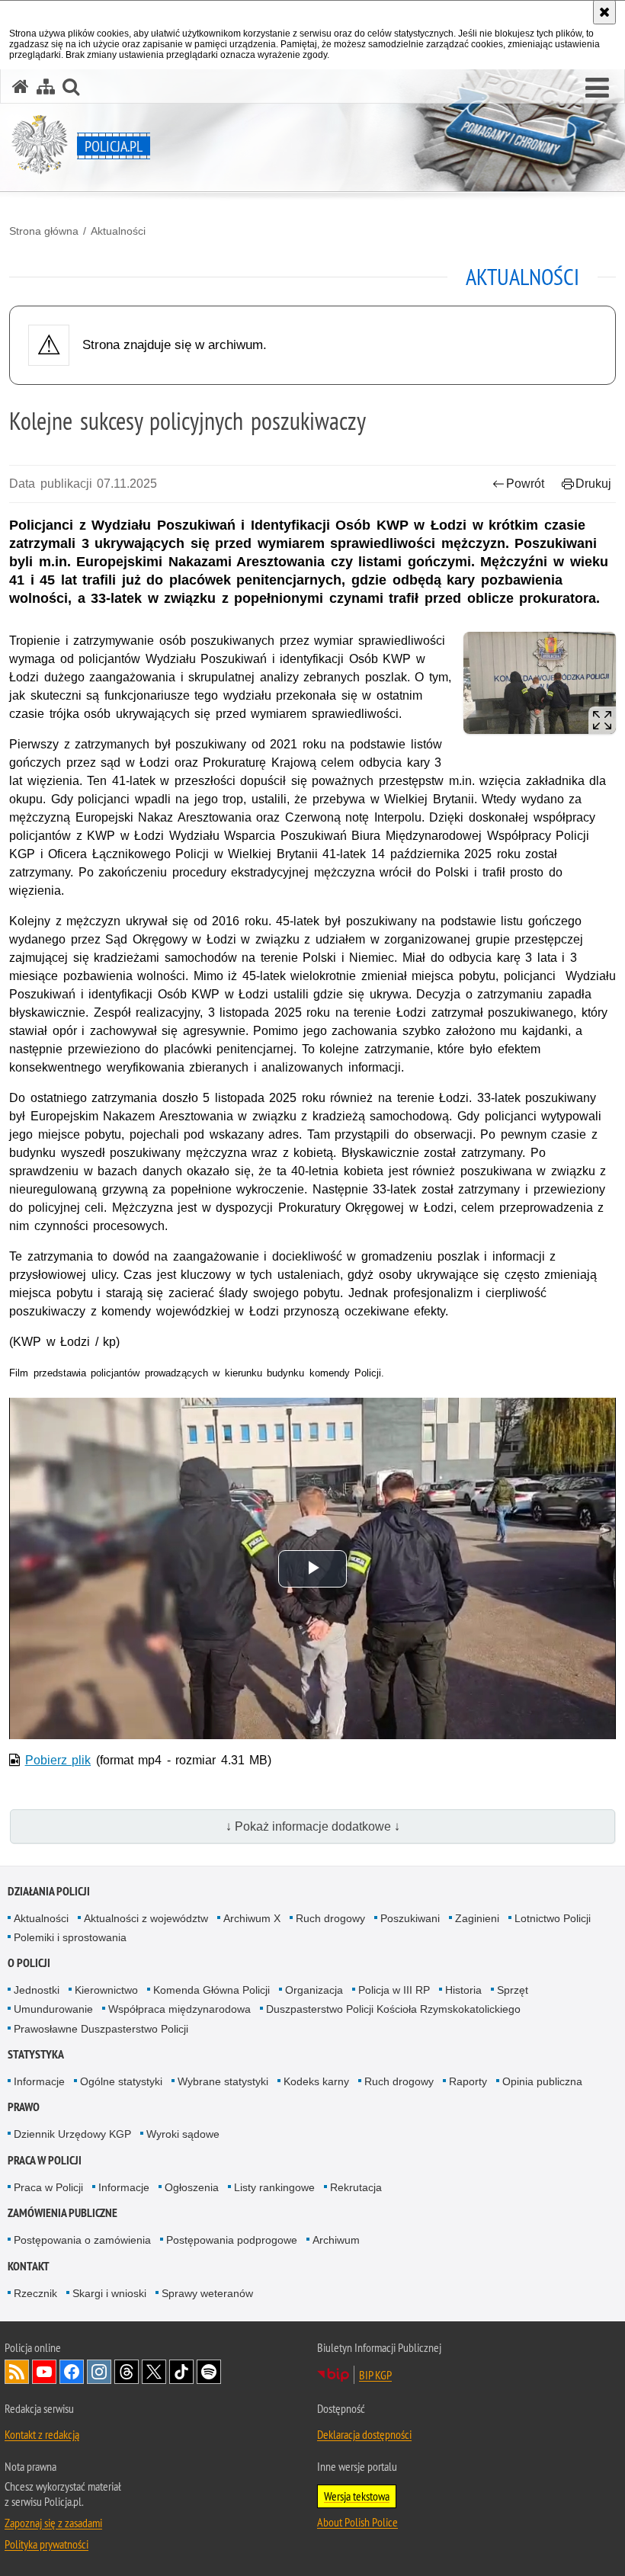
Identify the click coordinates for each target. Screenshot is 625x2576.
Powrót (525, 484)
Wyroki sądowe (183, 2134)
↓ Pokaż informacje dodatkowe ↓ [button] (313, 1826)
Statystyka (36, 2054)
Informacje (39, 2081)
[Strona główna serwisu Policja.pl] (21, 87)
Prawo (24, 2107)
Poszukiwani (410, 1918)
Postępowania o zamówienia (82, 2240)
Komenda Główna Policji (212, 1990)
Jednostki (37, 1990)
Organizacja (314, 1990)
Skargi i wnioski (109, 2293)
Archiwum (336, 2240)
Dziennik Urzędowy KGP (72, 2134)
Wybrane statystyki (223, 2081)
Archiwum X (252, 1918)
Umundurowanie (53, 2009)
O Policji (29, 1963)
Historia (463, 1990)
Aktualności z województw (146, 1918)
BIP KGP (375, 2375)
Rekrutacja (356, 2187)
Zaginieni (477, 1918)
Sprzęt (513, 1990)
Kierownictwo (106, 1990)
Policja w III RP (394, 1990)
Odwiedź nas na (44, 2372)
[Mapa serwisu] (46, 87)
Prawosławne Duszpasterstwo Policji (101, 2029)
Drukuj (593, 484)
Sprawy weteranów (207, 2293)
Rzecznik (35, 2293)
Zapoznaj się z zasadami (53, 2523)
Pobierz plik (58, 1760)
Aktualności (118, 231)
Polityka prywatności (46, 2544)
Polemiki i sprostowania (70, 1937)
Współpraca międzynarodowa (179, 2009)
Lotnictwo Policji (553, 1918)
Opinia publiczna (542, 2081)
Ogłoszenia (192, 2187)
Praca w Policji (45, 2160)
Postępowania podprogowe (232, 2240)
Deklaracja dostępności (364, 2434)
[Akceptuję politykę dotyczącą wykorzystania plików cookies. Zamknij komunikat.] (604, 12)
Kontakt (29, 2266)
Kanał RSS (17, 2372)
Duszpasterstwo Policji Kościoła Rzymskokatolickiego (393, 2009)
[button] (597, 88)
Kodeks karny (316, 2081)
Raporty (468, 2081)
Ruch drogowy (330, 1918)
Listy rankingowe (274, 2187)
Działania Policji (49, 1891)
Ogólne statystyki (121, 2081)
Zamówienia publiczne (62, 2213)
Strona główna (44, 231)
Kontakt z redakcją (42, 2434)
